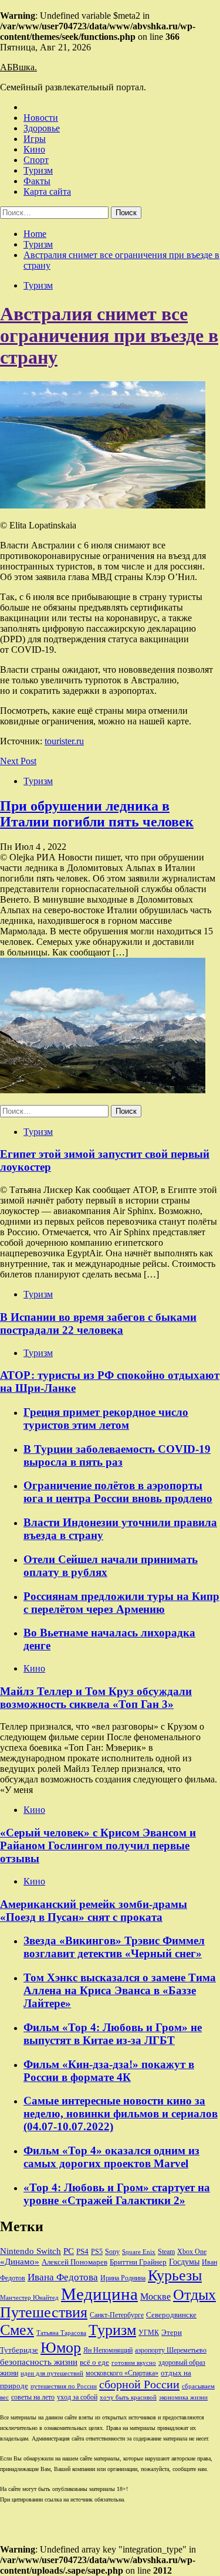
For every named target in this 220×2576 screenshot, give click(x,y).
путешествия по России (64, 2386)
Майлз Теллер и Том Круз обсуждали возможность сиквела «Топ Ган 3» (96, 1698)
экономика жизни (183, 2397)
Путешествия (44, 2312)
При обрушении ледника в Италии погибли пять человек (97, 814)
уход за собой (77, 2397)
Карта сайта (47, 191)
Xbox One (192, 2252)
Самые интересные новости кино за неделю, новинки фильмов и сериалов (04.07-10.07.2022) (121, 2114)
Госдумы (184, 2262)
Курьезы (175, 2275)
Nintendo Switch (31, 2251)
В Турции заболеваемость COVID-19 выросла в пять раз (117, 1455)
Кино (34, 149)
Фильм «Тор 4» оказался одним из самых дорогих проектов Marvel (111, 2157)
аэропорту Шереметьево (171, 2350)
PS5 (97, 2252)
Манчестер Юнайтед (29, 2298)
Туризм (38, 170)
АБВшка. (18, 67)
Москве (155, 2297)
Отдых (194, 2295)
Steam (166, 2252)
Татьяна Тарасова (61, 2333)
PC (69, 2251)
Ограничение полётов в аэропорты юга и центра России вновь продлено (118, 1492)
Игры (35, 139)
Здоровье (42, 128)
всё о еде (94, 2363)
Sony (112, 2252)
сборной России (139, 2384)
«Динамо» (20, 2262)
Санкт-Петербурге (117, 2315)
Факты (37, 181)
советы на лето (33, 2397)
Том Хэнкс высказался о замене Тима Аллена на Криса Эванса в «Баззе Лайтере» (120, 1990)
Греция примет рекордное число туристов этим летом (106, 1419)
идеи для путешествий (52, 2373)
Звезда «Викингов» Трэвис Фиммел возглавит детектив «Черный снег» (114, 1947)
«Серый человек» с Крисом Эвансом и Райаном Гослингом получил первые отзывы (98, 1845)
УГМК (149, 2333)
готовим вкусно (134, 2363)
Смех (17, 2330)
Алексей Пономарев (75, 2262)
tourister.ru (64, 741)
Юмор (61, 2348)
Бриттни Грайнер (138, 2262)
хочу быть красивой (128, 2397)
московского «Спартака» (122, 2373)
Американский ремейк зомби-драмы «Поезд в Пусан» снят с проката (94, 1911)
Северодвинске (171, 2315)
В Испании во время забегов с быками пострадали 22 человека (98, 1323)
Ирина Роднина (123, 2278)
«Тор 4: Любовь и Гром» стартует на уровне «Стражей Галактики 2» (117, 2194)
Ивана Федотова (63, 2277)
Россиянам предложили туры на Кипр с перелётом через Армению (121, 1603)
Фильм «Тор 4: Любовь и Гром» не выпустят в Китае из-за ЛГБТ (113, 2034)
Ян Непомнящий (108, 2350)
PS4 (82, 2251)
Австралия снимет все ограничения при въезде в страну (109, 335)
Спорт (36, 160)
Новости (41, 118)
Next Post (18, 761)
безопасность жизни (39, 2362)
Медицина (99, 2294)
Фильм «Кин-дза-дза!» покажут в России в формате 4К (109, 2071)
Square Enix (139, 2252)
